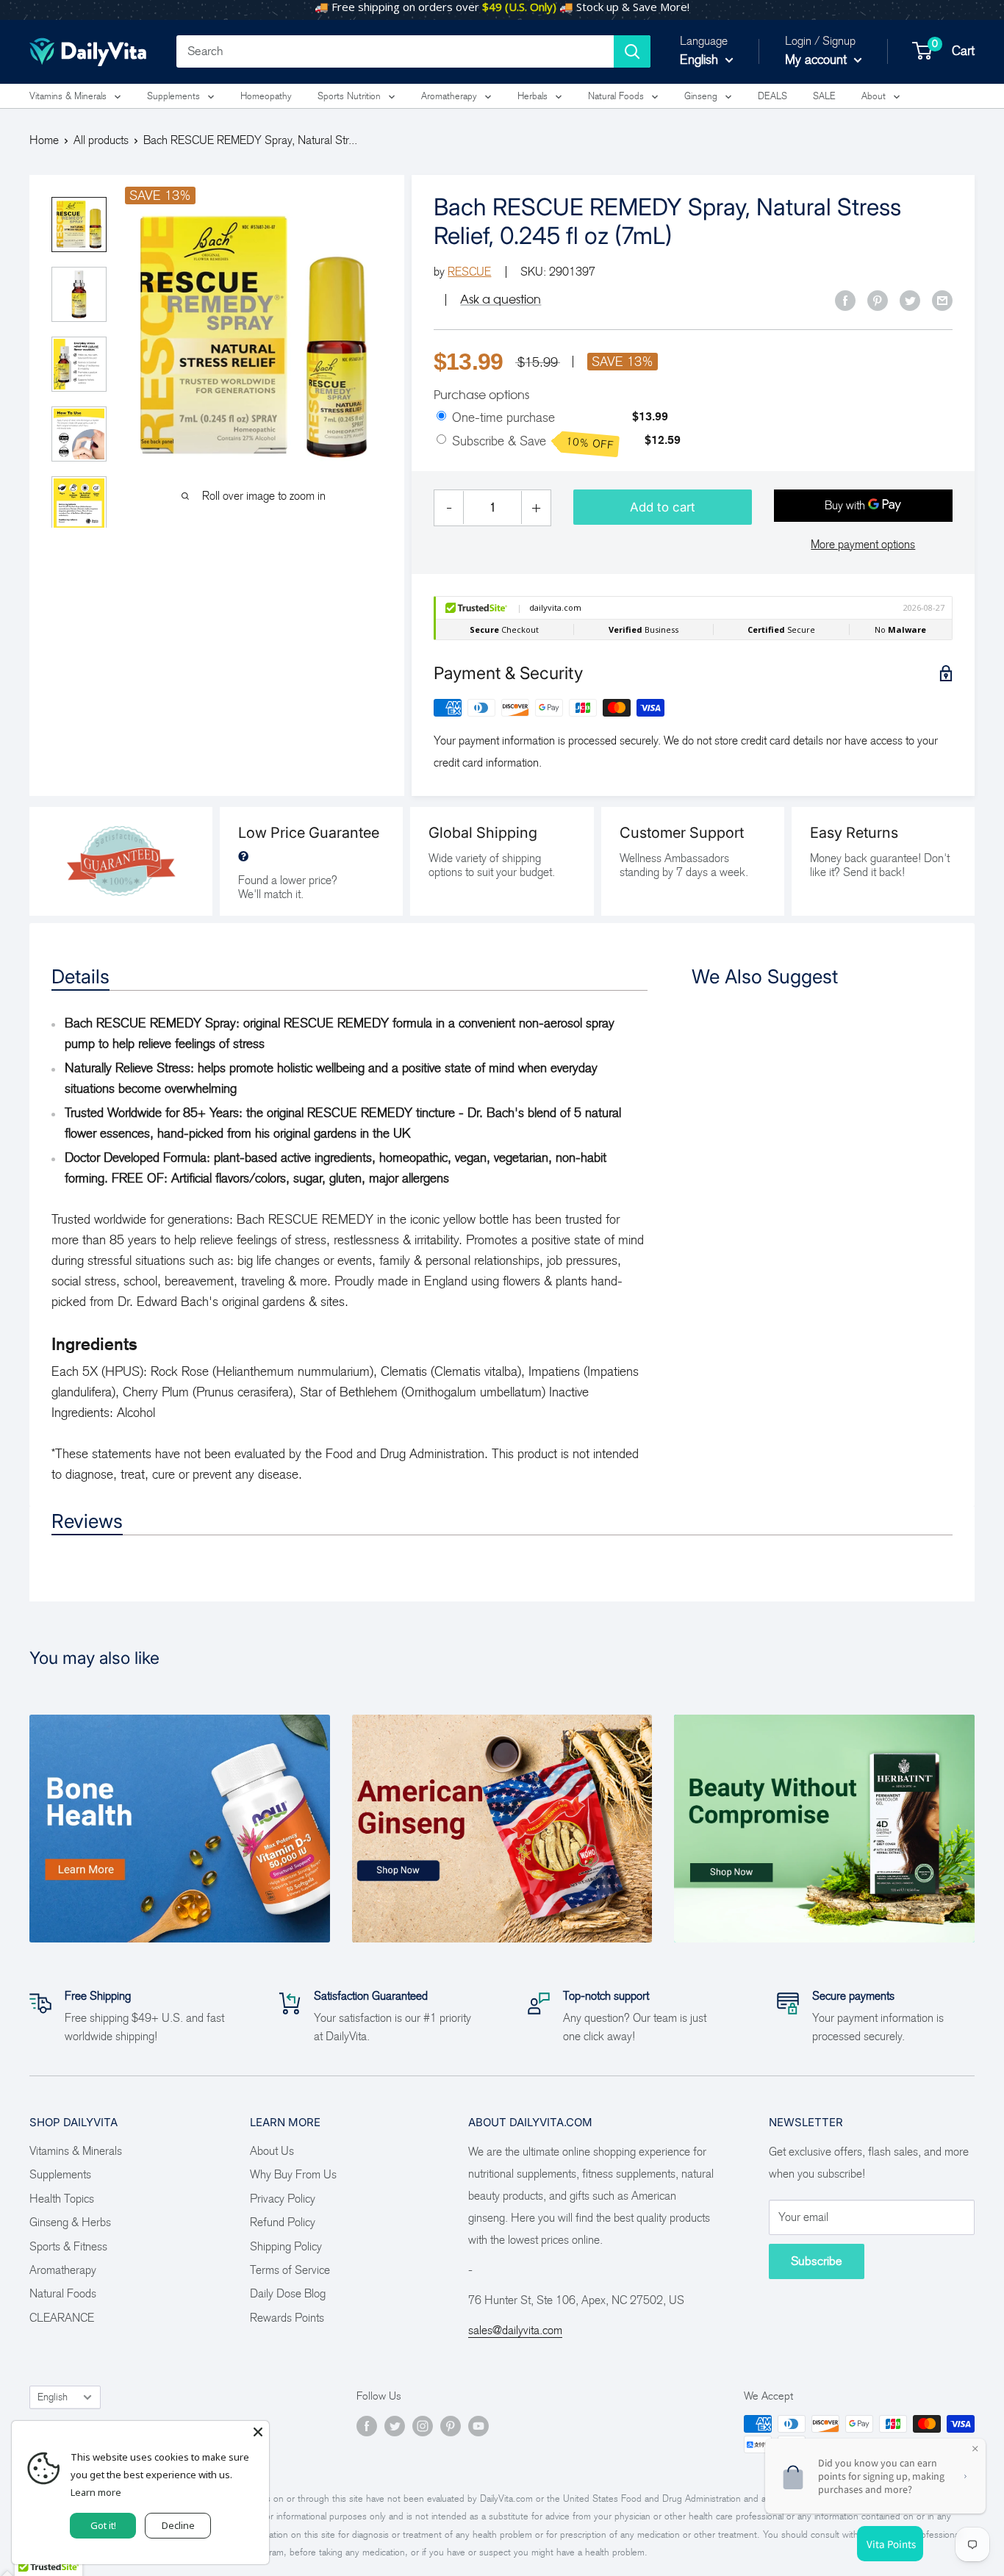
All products (101, 140)
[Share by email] (942, 300)
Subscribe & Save (533, 442)
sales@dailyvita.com (515, 2330)
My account (818, 60)
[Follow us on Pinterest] (451, 2426)
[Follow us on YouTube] (478, 2426)
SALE (824, 96)
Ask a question (501, 299)
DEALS (772, 96)
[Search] (632, 51)
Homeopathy (266, 96)
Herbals (533, 96)
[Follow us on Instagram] (423, 2426)
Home (44, 140)
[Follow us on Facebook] (367, 2426)
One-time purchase (503, 417)
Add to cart (663, 507)
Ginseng (701, 96)
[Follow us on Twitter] (395, 2426)
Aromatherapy (449, 96)
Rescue (469, 272)
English (53, 2397)
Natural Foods (616, 96)
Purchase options (481, 395)
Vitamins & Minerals (68, 96)
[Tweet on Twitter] (910, 300)
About (874, 96)
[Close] (258, 2432)
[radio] (441, 417)
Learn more (96, 2492)
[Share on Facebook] (845, 300)
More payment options (863, 544)
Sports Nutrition (349, 96)
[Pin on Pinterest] (878, 300)
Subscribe (817, 2261)
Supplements (173, 96)
